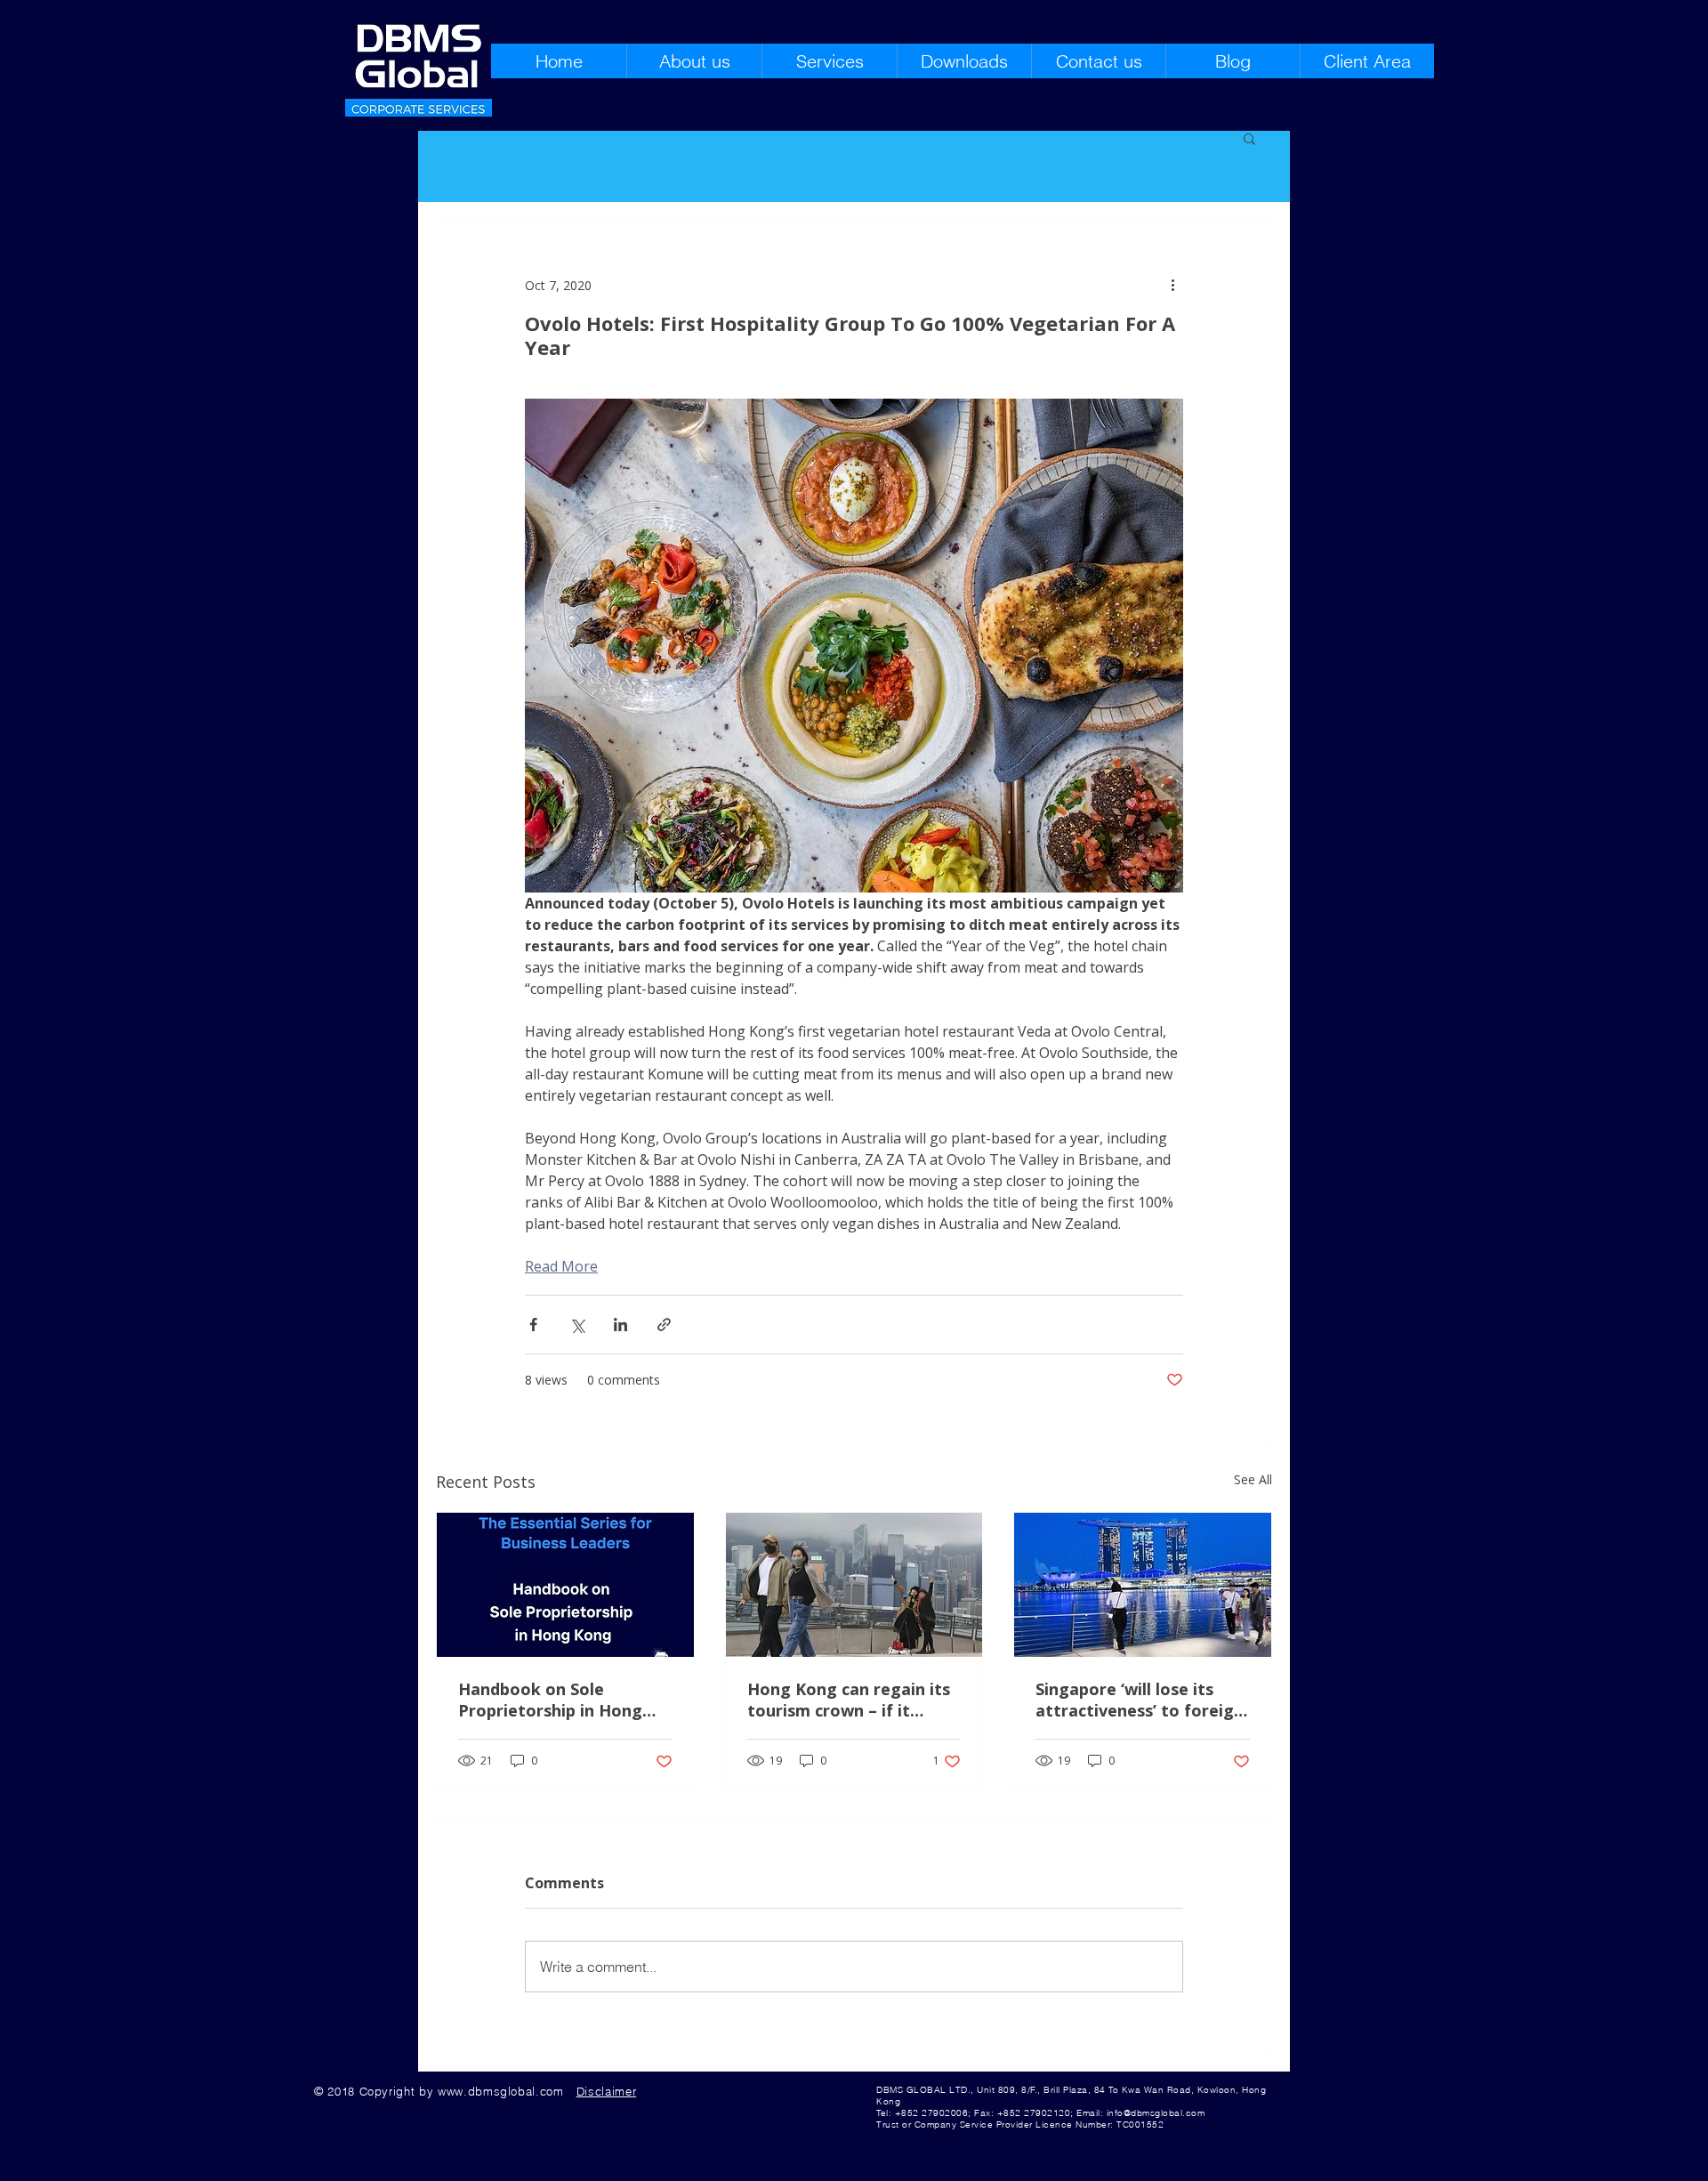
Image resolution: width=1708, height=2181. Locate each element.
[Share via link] (664, 1325)
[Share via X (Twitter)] (577, 1325)
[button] (1249, 138)
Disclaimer (607, 2091)
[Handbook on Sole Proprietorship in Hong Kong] (565, 1585)
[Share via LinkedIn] (620, 1325)
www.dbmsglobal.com (501, 2091)
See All (1253, 1479)
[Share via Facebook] (533, 1325)
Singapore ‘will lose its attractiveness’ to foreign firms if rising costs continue (1140, 1700)
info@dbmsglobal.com (1156, 2113)
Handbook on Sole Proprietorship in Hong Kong (550, 1700)
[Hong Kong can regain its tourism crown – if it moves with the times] (854, 1585)
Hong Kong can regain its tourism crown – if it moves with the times (849, 1700)
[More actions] (1172, 285)
